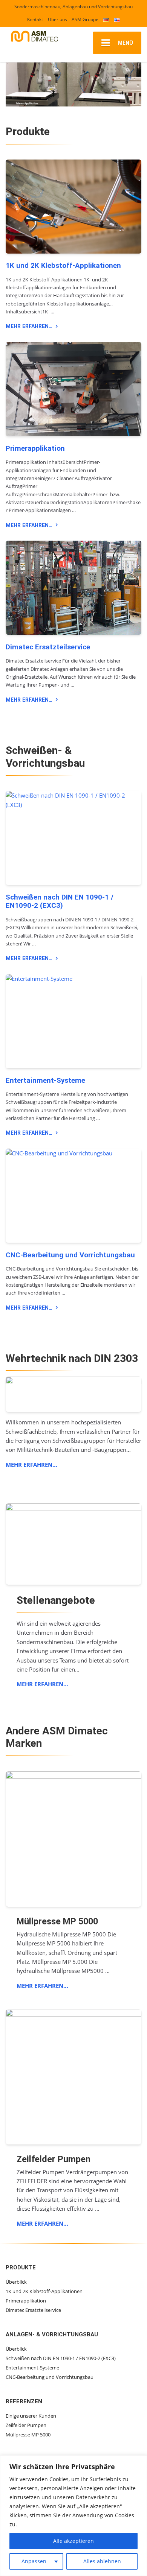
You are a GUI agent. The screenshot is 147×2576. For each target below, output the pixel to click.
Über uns (57, 19)
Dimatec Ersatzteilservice (48, 647)
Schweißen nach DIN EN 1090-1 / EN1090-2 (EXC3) (60, 902)
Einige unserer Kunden (31, 2416)
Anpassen (34, 2561)
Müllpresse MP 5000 (28, 2435)
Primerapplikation (35, 448)
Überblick (16, 2282)
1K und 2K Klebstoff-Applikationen (63, 266)
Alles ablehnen (102, 2561)
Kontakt (35, 19)
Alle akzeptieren (73, 2541)
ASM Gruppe (85, 19)
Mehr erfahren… (29, 326)
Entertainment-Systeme (45, 1081)
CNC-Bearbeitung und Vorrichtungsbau (70, 1255)
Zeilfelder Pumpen (26, 2425)
